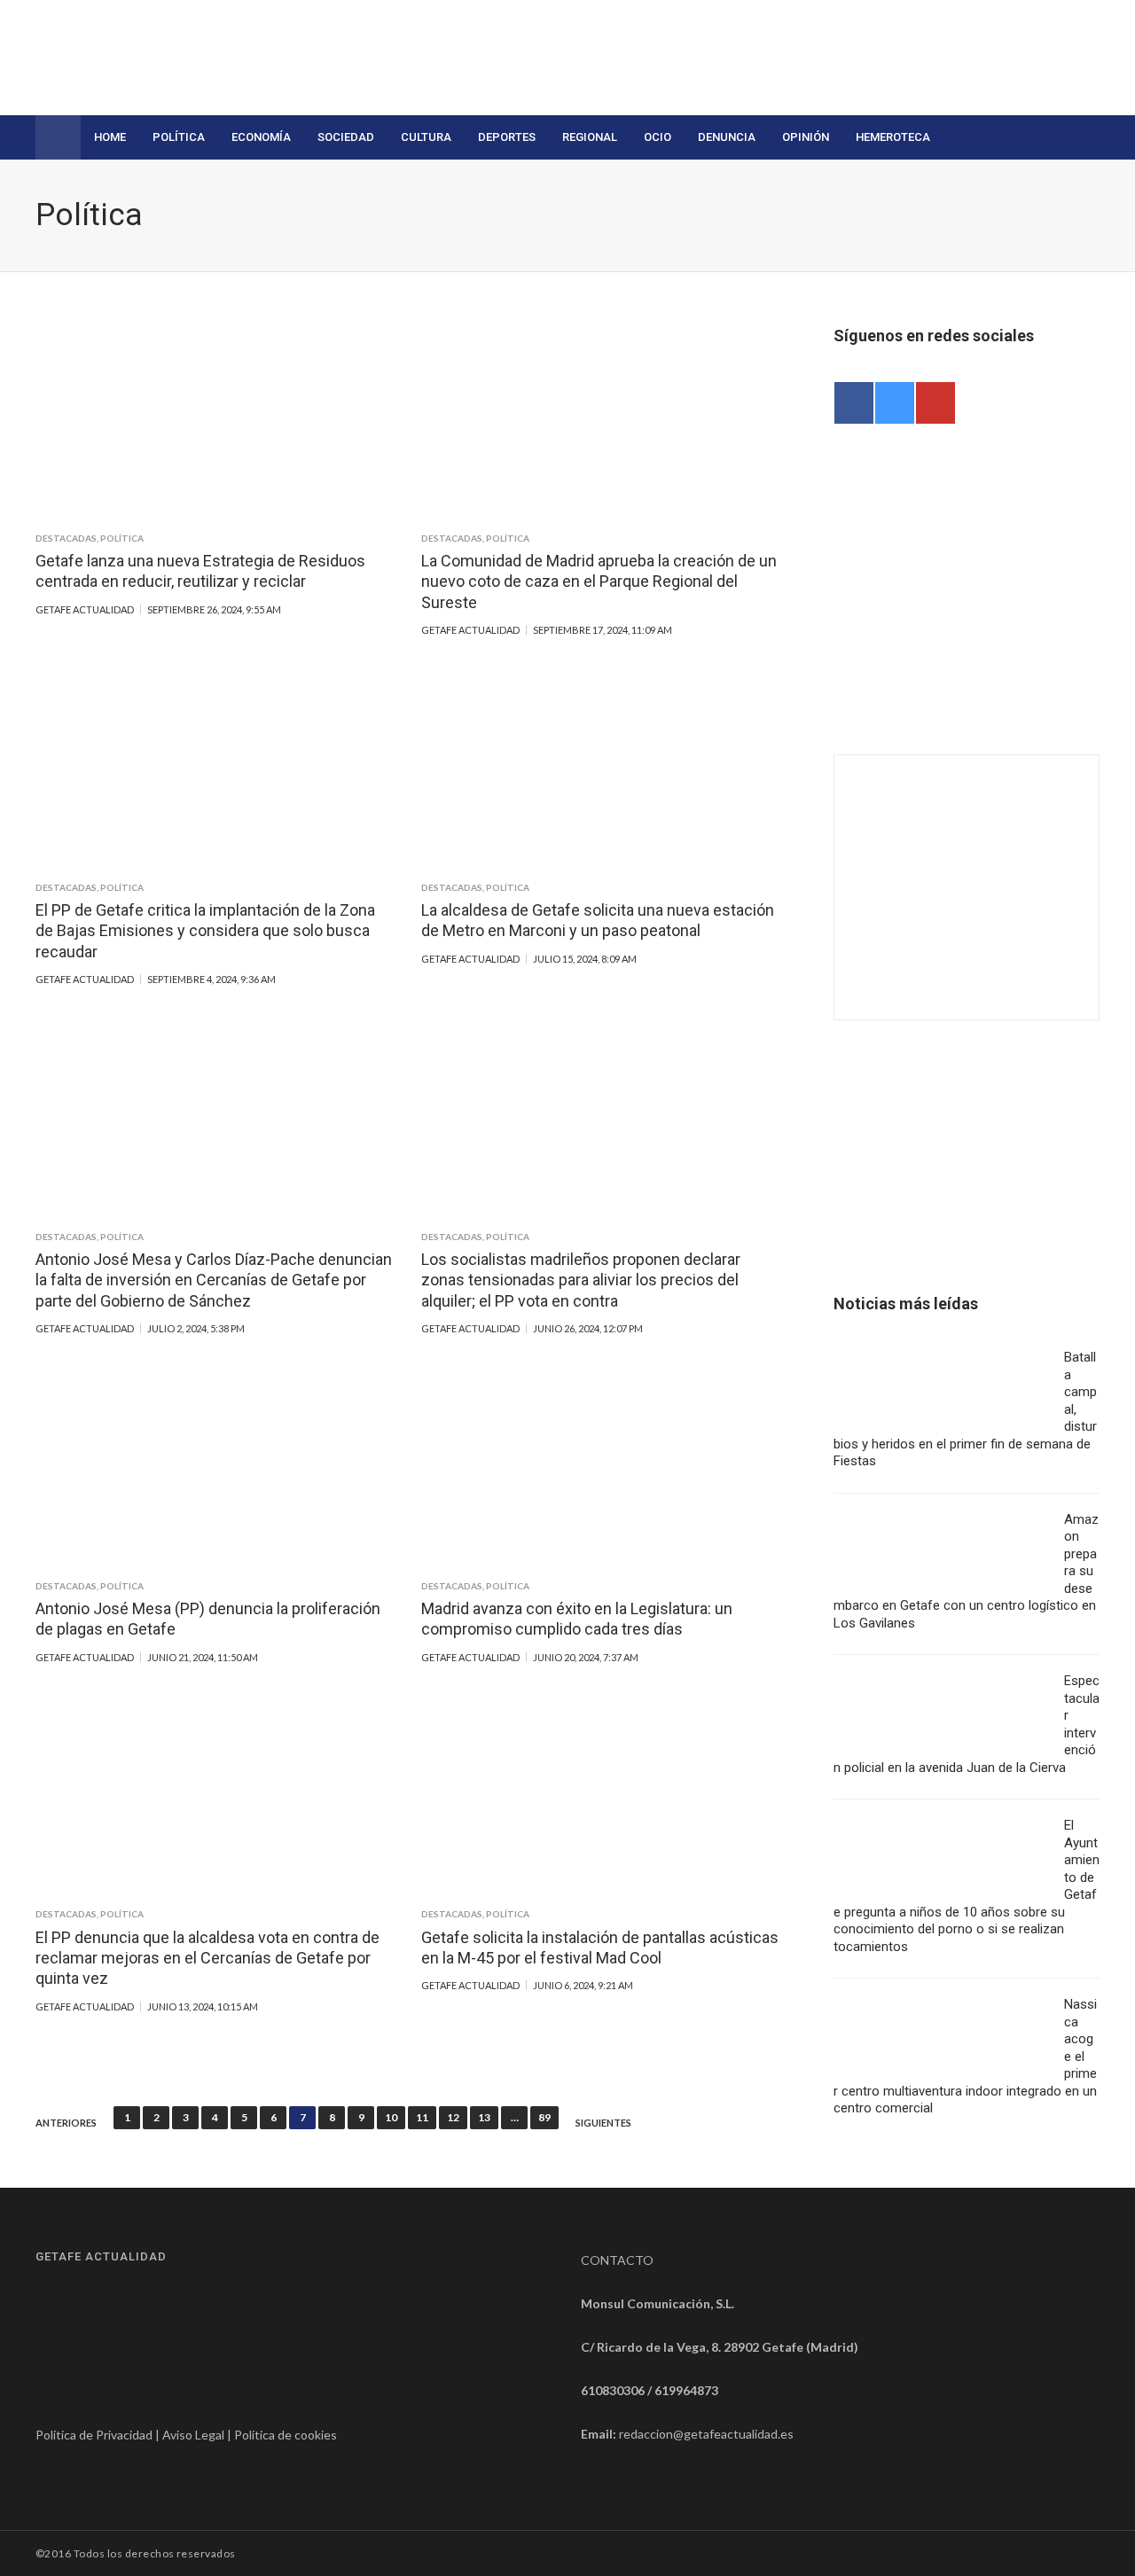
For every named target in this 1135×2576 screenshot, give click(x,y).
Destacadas (66, 538)
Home (110, 137)
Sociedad (346, 137)
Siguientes (603, 2123)
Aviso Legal (193, 2435)
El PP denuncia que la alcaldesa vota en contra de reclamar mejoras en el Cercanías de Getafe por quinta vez (207, 1958)
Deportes (507, 137)
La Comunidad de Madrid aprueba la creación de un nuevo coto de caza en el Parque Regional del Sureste (599, 582)
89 (544, 2117)
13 (484, 2117)
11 (422, 2117)
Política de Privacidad (94, 2435)
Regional (590, 137)
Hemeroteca (893, 137)
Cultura (426, 137)
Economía (261, 137)
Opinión (806, 137)
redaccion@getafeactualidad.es (706, 2434)
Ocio (658, 137)
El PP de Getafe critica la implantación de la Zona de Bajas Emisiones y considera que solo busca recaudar (205, 931)
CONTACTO (617, 2260)
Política (179, 137)
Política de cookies (286, 2435)
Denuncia (727, 137)
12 (453, 2117)
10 (391, 2117)
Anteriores (66, 2123)
